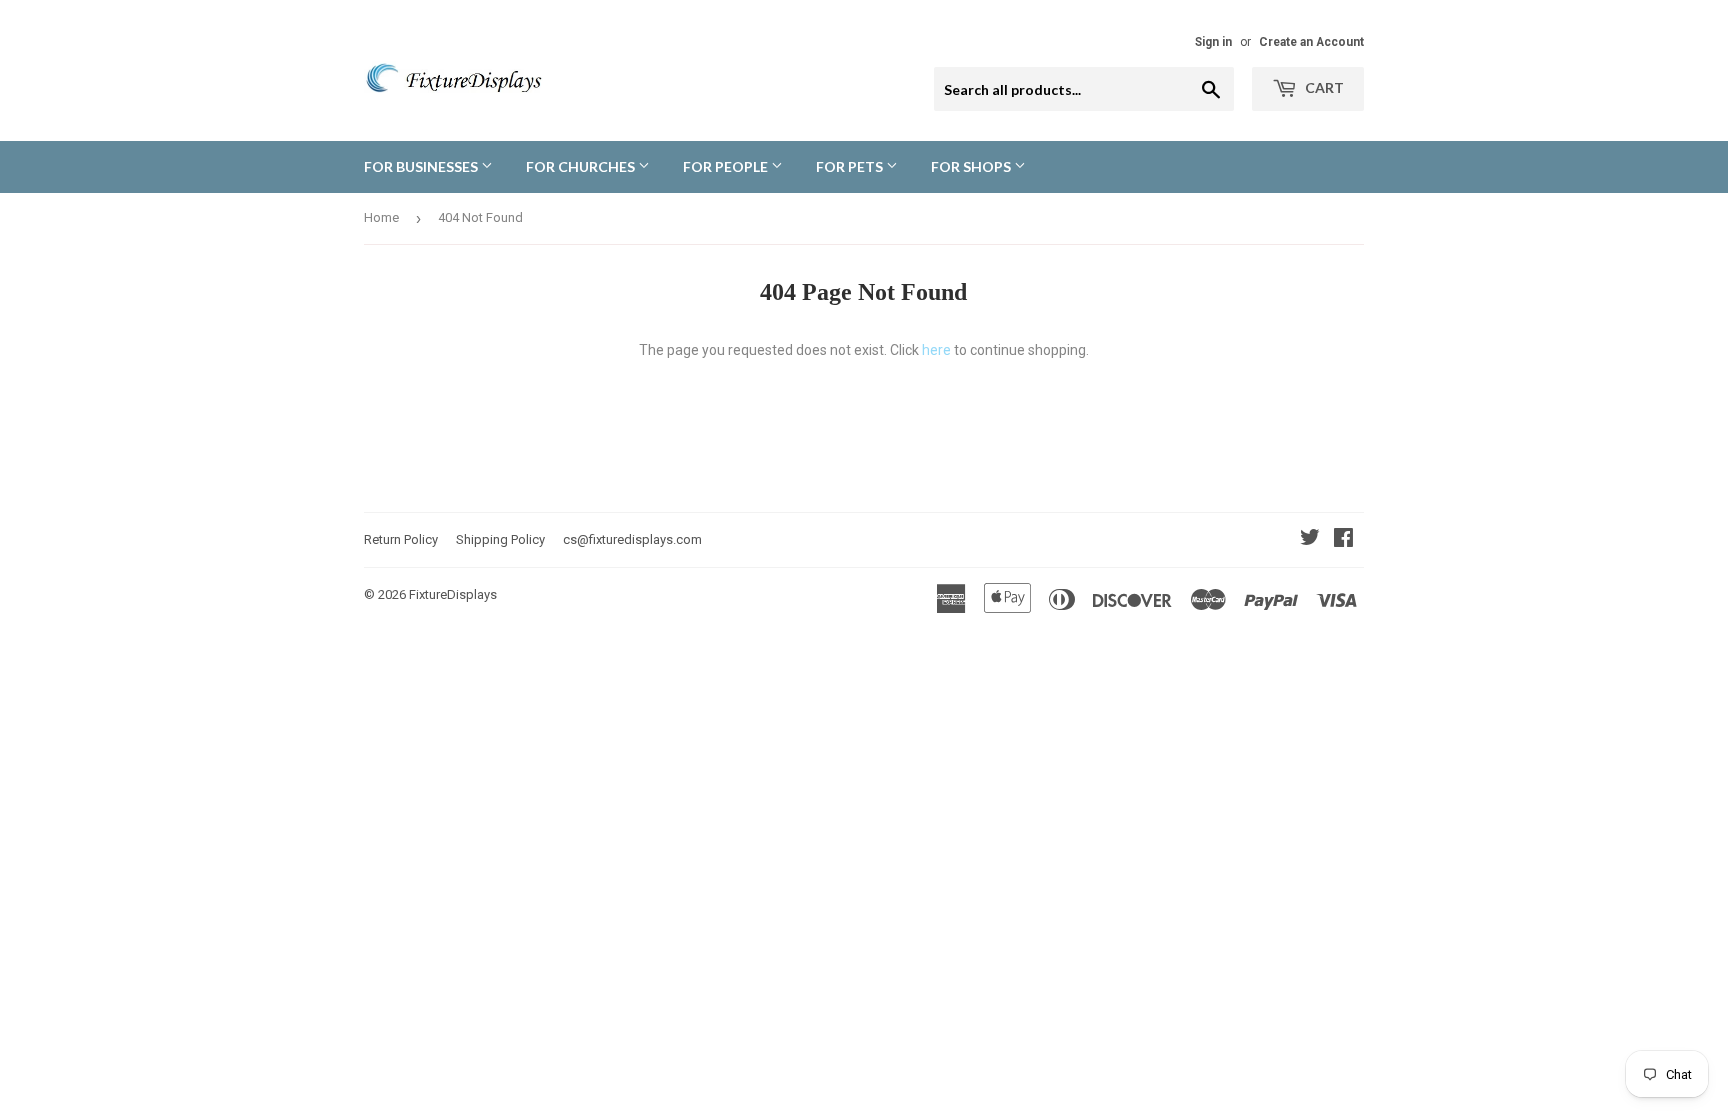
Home (381, 217)
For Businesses (422, 166)
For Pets (851, 166)
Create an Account (1311, 42)
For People (727, 166)
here (936, 350)
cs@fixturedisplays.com (632, 539)
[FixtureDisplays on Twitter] (1310, 540)
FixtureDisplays (453, 594)
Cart (1323, 87)
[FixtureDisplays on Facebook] (1343, 540)
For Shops (972, 166)
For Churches (582, 166)
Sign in (1213, 42)
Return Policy (401, 539)
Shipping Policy (500, 539)
